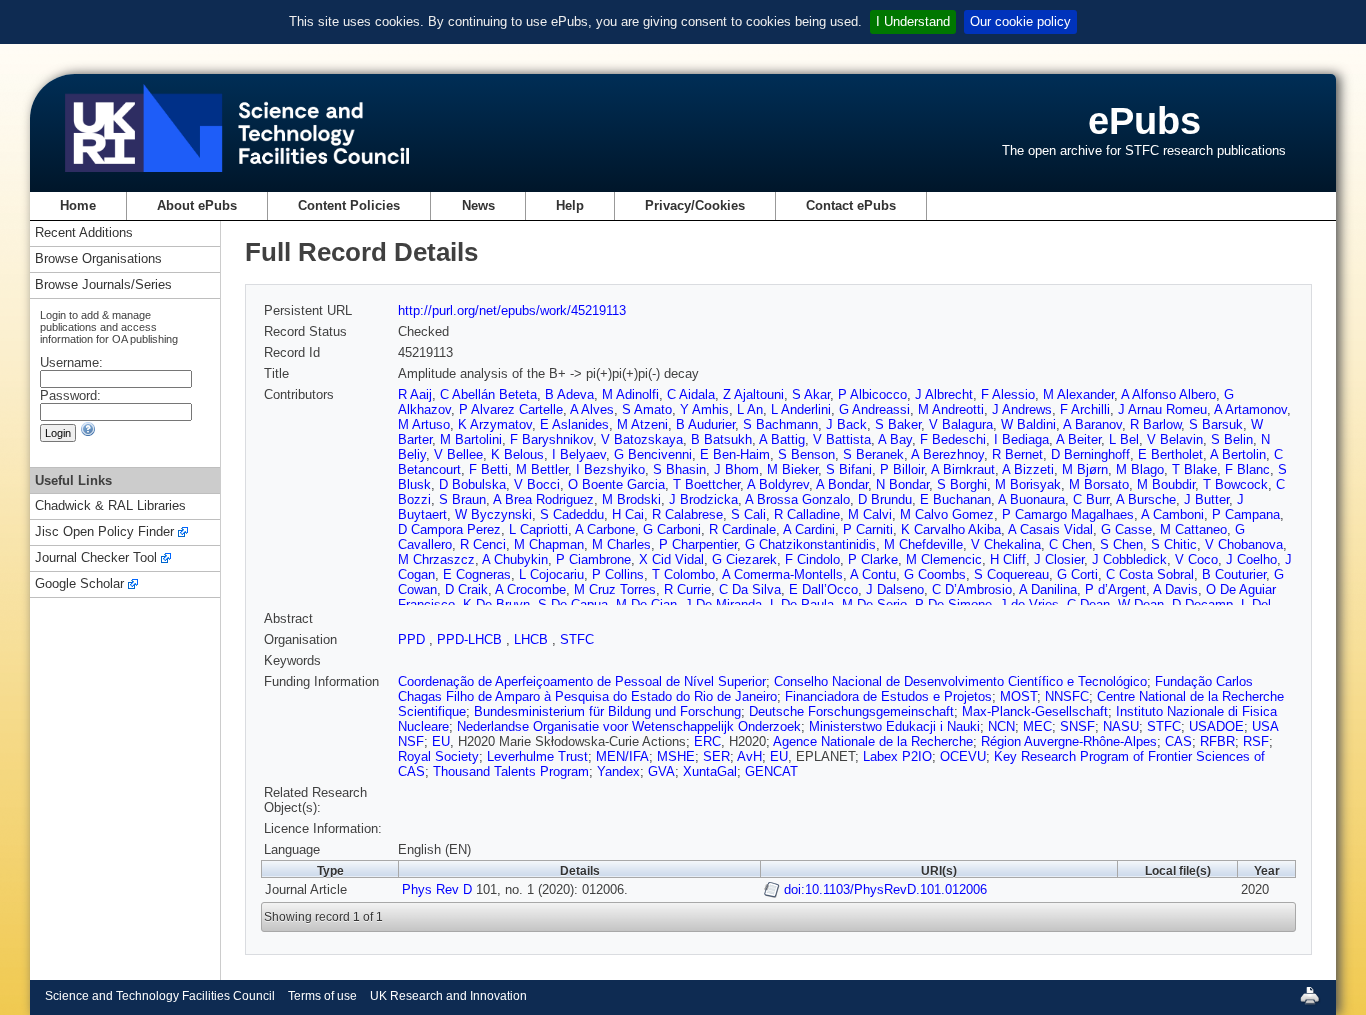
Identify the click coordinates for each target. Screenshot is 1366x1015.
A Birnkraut (963, 469)
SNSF (1077, 726)
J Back (846, 424)
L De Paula (802, 604)
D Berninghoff (1090, 454)
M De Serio (874, 604)
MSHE (676, 756)
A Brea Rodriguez (543, 499)
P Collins (618, 574)
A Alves (592, 409)
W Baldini (1028, 424)
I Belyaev (579, 454)
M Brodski (631, 499)
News (478, 205)
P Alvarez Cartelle (511, 409)
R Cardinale (742, 529)
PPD (413, 639)
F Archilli (1085, 409)
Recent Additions (84, 233)
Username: (71, 362)
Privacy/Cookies (695, 205)
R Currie (687, 589)
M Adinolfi (630, 394)
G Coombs (935, 574)
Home (78, 205)
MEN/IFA (622, 756)
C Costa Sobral (1150, 574)
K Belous (517, 454)
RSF (1256, 741)
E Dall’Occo (823, 589)
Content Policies (349, 205)
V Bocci (537, 484)
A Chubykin (515, 559)
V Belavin (1175, 439)
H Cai (628, 514)
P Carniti (868, 529)
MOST (1018, 696)
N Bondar (902, 484)
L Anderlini (801, 409)
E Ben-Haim (735, 454)
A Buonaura (1031, 499)
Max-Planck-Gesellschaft (1035, 711)
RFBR (1217, 741)
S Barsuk (1216, 424)
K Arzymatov (495, 424)
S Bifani (849, 469)
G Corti (1077, 574)
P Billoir (902, 469)
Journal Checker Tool (96, 558)
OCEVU (963, 756)
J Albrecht (944, 394)
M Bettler (542, 469)
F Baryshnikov (551, 439)
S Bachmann (780, 424)
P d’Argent (1115, 589)
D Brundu (885, 499)
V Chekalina (1006, 544)
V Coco (1196, 559)
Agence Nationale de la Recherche (873, 741)
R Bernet (1017, 454)
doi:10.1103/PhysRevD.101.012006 (885, 889)
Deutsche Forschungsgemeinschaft (851, 711)
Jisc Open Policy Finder (104, 532)
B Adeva (569, 394)
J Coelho (1251, 559)
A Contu (873, 574)
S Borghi (962, 484)
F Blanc (1247, 469)
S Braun (462, 499)
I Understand (913, 21)
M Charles (621, 544)
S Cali (748, 514)
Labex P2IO (897, 756)
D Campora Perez (449, 529)
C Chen (1070, 544)
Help (570, 205)
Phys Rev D (437, 889)
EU (441, 741)
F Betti (488, 469)
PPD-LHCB (471, 639)
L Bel (1124, 439)
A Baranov (1092, 424)
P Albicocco (872, 394)
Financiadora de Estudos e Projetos (888, 696)
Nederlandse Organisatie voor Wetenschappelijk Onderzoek (629, 726)
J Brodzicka (703, 499)
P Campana (1246, 514)
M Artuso (424, 424)
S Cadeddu (572, 514)
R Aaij (415, 394)
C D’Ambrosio (972, 589)
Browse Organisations (98, 259)
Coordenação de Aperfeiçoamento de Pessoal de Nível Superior (582, 681)
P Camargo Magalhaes (1068, 514)
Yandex (618, 771)
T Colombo (683, 574)
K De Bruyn (496, 604)
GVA (661, 771)
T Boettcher (706, 484)
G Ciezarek (744, 559)
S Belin (1232, 439)
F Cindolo (812, 559)
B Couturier (1234, 574)
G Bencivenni (653, 454)
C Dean (1088, 604)
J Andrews (1022, 409)
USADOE (1216, 726)
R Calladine (807, 514)
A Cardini (809, 529)
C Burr (1091, 499)
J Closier (1059, 559)
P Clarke (873, 559)
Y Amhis (704, 409)
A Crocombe (530, 589)
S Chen (1121, 544)
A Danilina (1048, 589)
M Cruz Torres (615, 589)
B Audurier (705, 424)
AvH (749, 756)
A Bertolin (1238, 454)
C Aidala (691, 394)
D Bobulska (472, 484)
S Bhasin (679, 469)
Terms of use (322, 996)
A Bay (895, 439)
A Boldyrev (778, 484)
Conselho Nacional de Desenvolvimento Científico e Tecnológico (960, 681)
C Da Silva (750, 589)
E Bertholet (1170, 454)
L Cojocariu (551, 574)
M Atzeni (642, 424)
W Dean (1141, 604)
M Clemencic (944, 559)
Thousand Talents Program (511, 771)
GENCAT (771, 771)
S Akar (811, 394)
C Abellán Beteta (488, 394)
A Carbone (605, 529)
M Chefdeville (923, 544)
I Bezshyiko (610, 469)
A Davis (1175, 589)
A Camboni (1172, 514)
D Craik (466, 589)
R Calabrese (687, 514)
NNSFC (1067, 696)
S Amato (647, 409)
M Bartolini (471, 439)
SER (716, 756)
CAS (1178, 741)
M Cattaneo (1193, 529)
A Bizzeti (1028, 469)
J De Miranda (723, 604)
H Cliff (1008, 559)
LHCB (533, 639)
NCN (1001, 726)
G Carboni (672, 529)
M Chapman (549, 544)
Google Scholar (79, 584)
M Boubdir (1166, 484)
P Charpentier (698, 544)
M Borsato (1099, 484)
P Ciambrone (593, 559)
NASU (1121, 726)
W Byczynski (493, 514)
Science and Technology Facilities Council (160, 996)
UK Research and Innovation (448, 996)
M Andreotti (951, 409)
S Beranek (873, 454)
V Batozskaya (642, 439)
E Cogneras (477, 574)
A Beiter (1078, 439)
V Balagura (961, 424)
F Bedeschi (953, 439)
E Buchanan (955, 499)
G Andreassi (874, 409)
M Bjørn (1085, 469)
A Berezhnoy (947, 454)
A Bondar (842, 484)
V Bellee (458, 454)
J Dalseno (895, 589)
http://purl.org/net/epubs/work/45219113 (512, 310)
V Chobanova (1244, 544)
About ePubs (197, 205)
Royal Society (438, 756)
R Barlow (1155, 424)
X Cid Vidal (671, 559)
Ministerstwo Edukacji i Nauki (894, 726)
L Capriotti (538, 529)
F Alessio (1008, 394)
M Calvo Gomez (947, 514)
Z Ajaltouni (753, 394)
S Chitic (1174, 544)
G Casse (1126, 529)
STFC (577, 639)
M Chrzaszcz (436, 559)
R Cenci (483, 544)
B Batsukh (721, 439)
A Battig (782, 439)
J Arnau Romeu (1162, 409)
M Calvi (870, 514)
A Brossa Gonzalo (797, 499)
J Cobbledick (1129, 559)
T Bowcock (1235, 484)
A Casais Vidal (1050, 529)
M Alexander (1078, 394)
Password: (70, 395)
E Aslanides (574, 424)
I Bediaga (1021, 439)
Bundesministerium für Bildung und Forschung (607, 711)
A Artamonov (1250, 409)
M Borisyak (1028, 484)
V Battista (842, 439)
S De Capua (573, 604)
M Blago (1140, 469)
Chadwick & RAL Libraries (110, 506)
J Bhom (736, 469)
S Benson (806, 454)
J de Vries (1029, 604)
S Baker (898, 424)
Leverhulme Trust (537, 756)
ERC (707, 741)
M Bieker (792, 469)
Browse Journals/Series (103, 285)
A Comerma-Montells (782, 574)
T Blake (1194, 469)
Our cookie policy (1020, 21)
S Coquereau (1011, 574)
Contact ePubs (851, 205)
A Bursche (1146, 499)
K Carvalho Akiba (951, 529)
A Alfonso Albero (1168, 394)
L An (750, 409)
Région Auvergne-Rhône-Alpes (1069, 741)
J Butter (1206, 499)
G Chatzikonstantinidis (810, 544)
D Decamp (1202, 604)
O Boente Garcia (616, 484)
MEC (1037, 726)
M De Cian (646, 604)
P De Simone (953, 604)
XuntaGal (710, 771)
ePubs (1144, 120)
